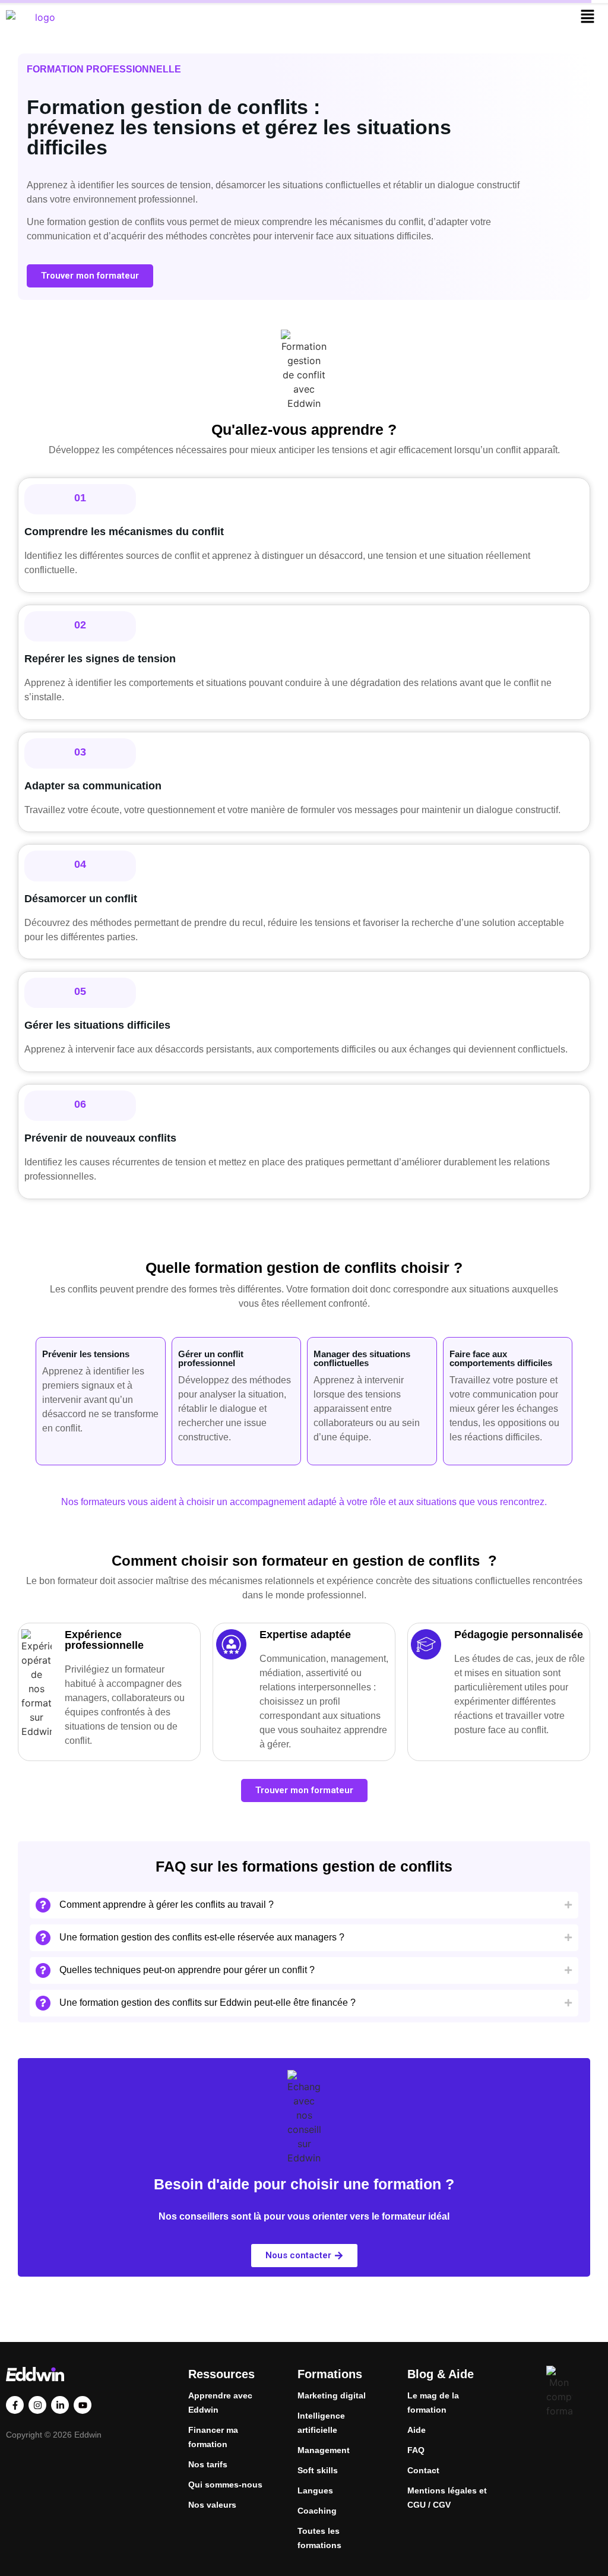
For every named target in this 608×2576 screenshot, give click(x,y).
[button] (588, 17)
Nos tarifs (208, 2464)
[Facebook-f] (15, 2405)
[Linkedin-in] (60, 2405)
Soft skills (318, 2470)
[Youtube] (83, 2405)
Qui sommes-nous (225, 2485)
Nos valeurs (212, 2505)
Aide (417, 2430)
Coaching (317, 2511)
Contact (423, 2470)
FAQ (416, 2450)
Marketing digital (332, 2395)
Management (324, 2450)
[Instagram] (37, 2405)
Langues (315, 2490)
